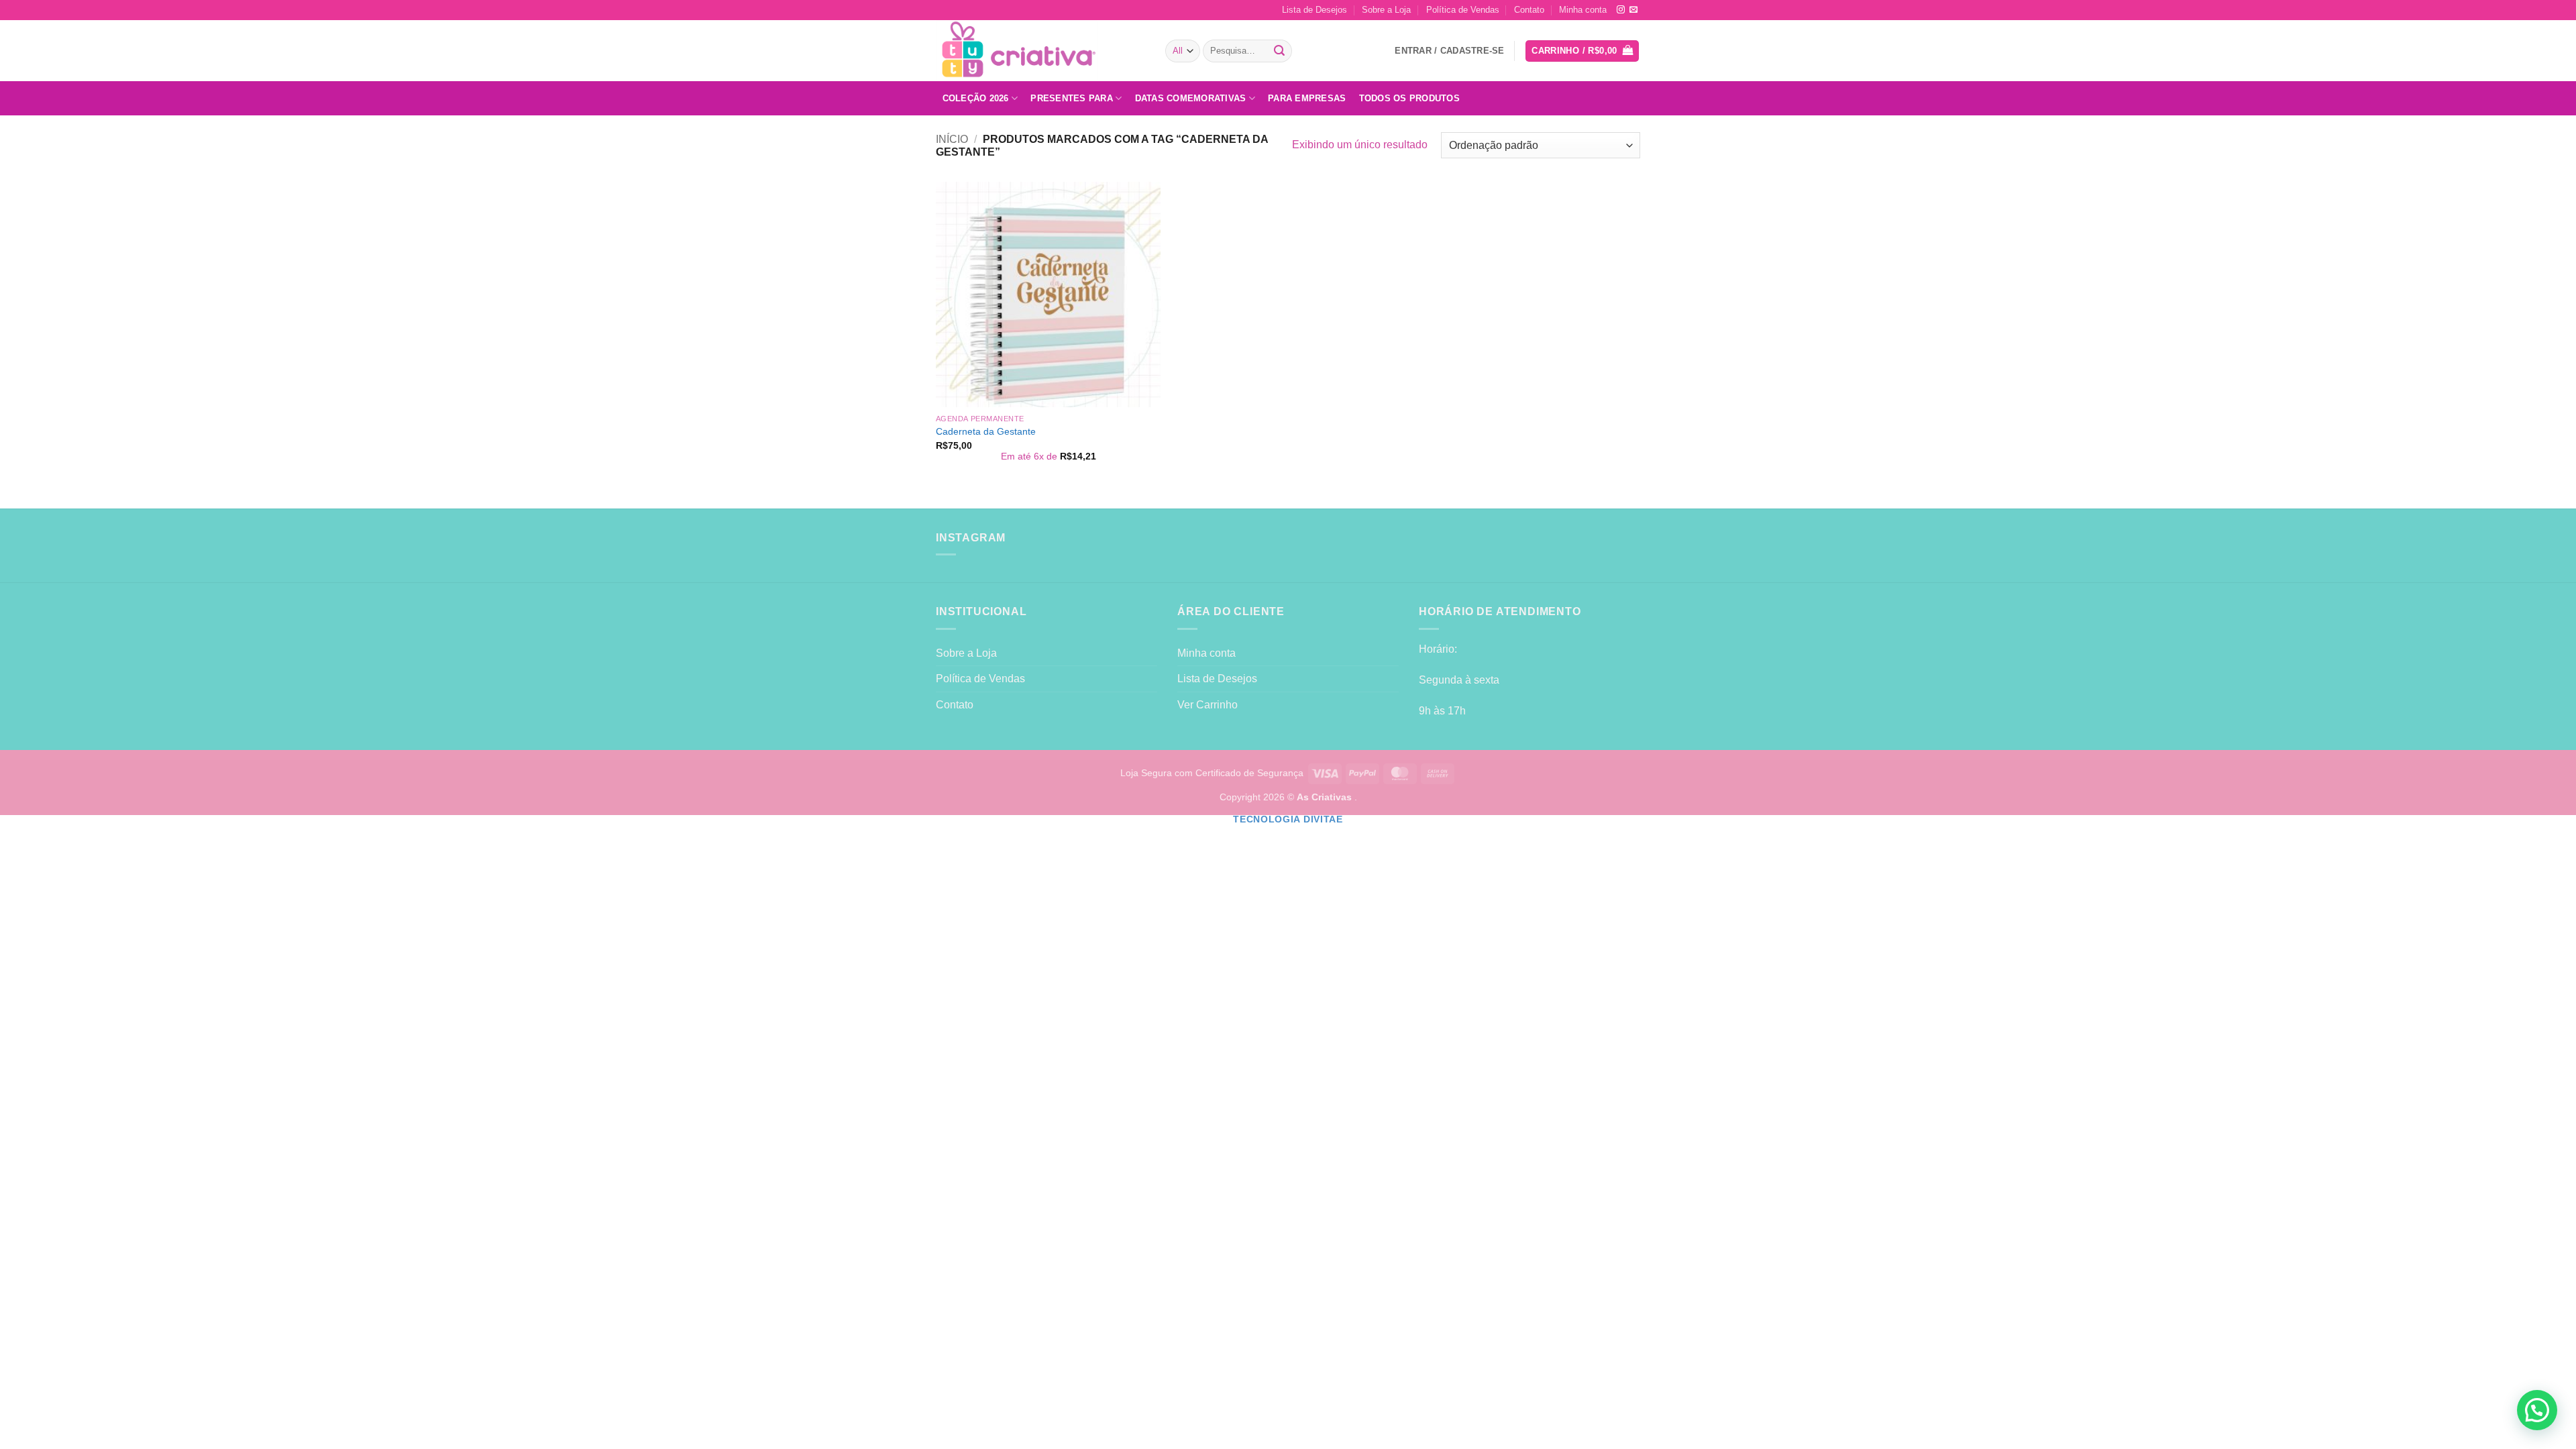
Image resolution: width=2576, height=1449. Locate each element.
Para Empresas (1307, 98)
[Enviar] (1280, 51)
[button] (1582, 51)
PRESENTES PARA (1072, 98)
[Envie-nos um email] (1633, 10)
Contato (1529, 10)
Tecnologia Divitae (1288, 819)
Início (952, 139)
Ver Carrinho (1207, 705)
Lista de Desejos (1314, 10)
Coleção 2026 (976, 98)
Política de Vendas (1463, 10)
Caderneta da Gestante (986, 431)
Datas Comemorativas (1191, 98)
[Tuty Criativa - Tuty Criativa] (1040, 51)
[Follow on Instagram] (1621, 10)
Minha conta (1583, 10)
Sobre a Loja (1386, 10)
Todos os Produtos (1409, 98)
